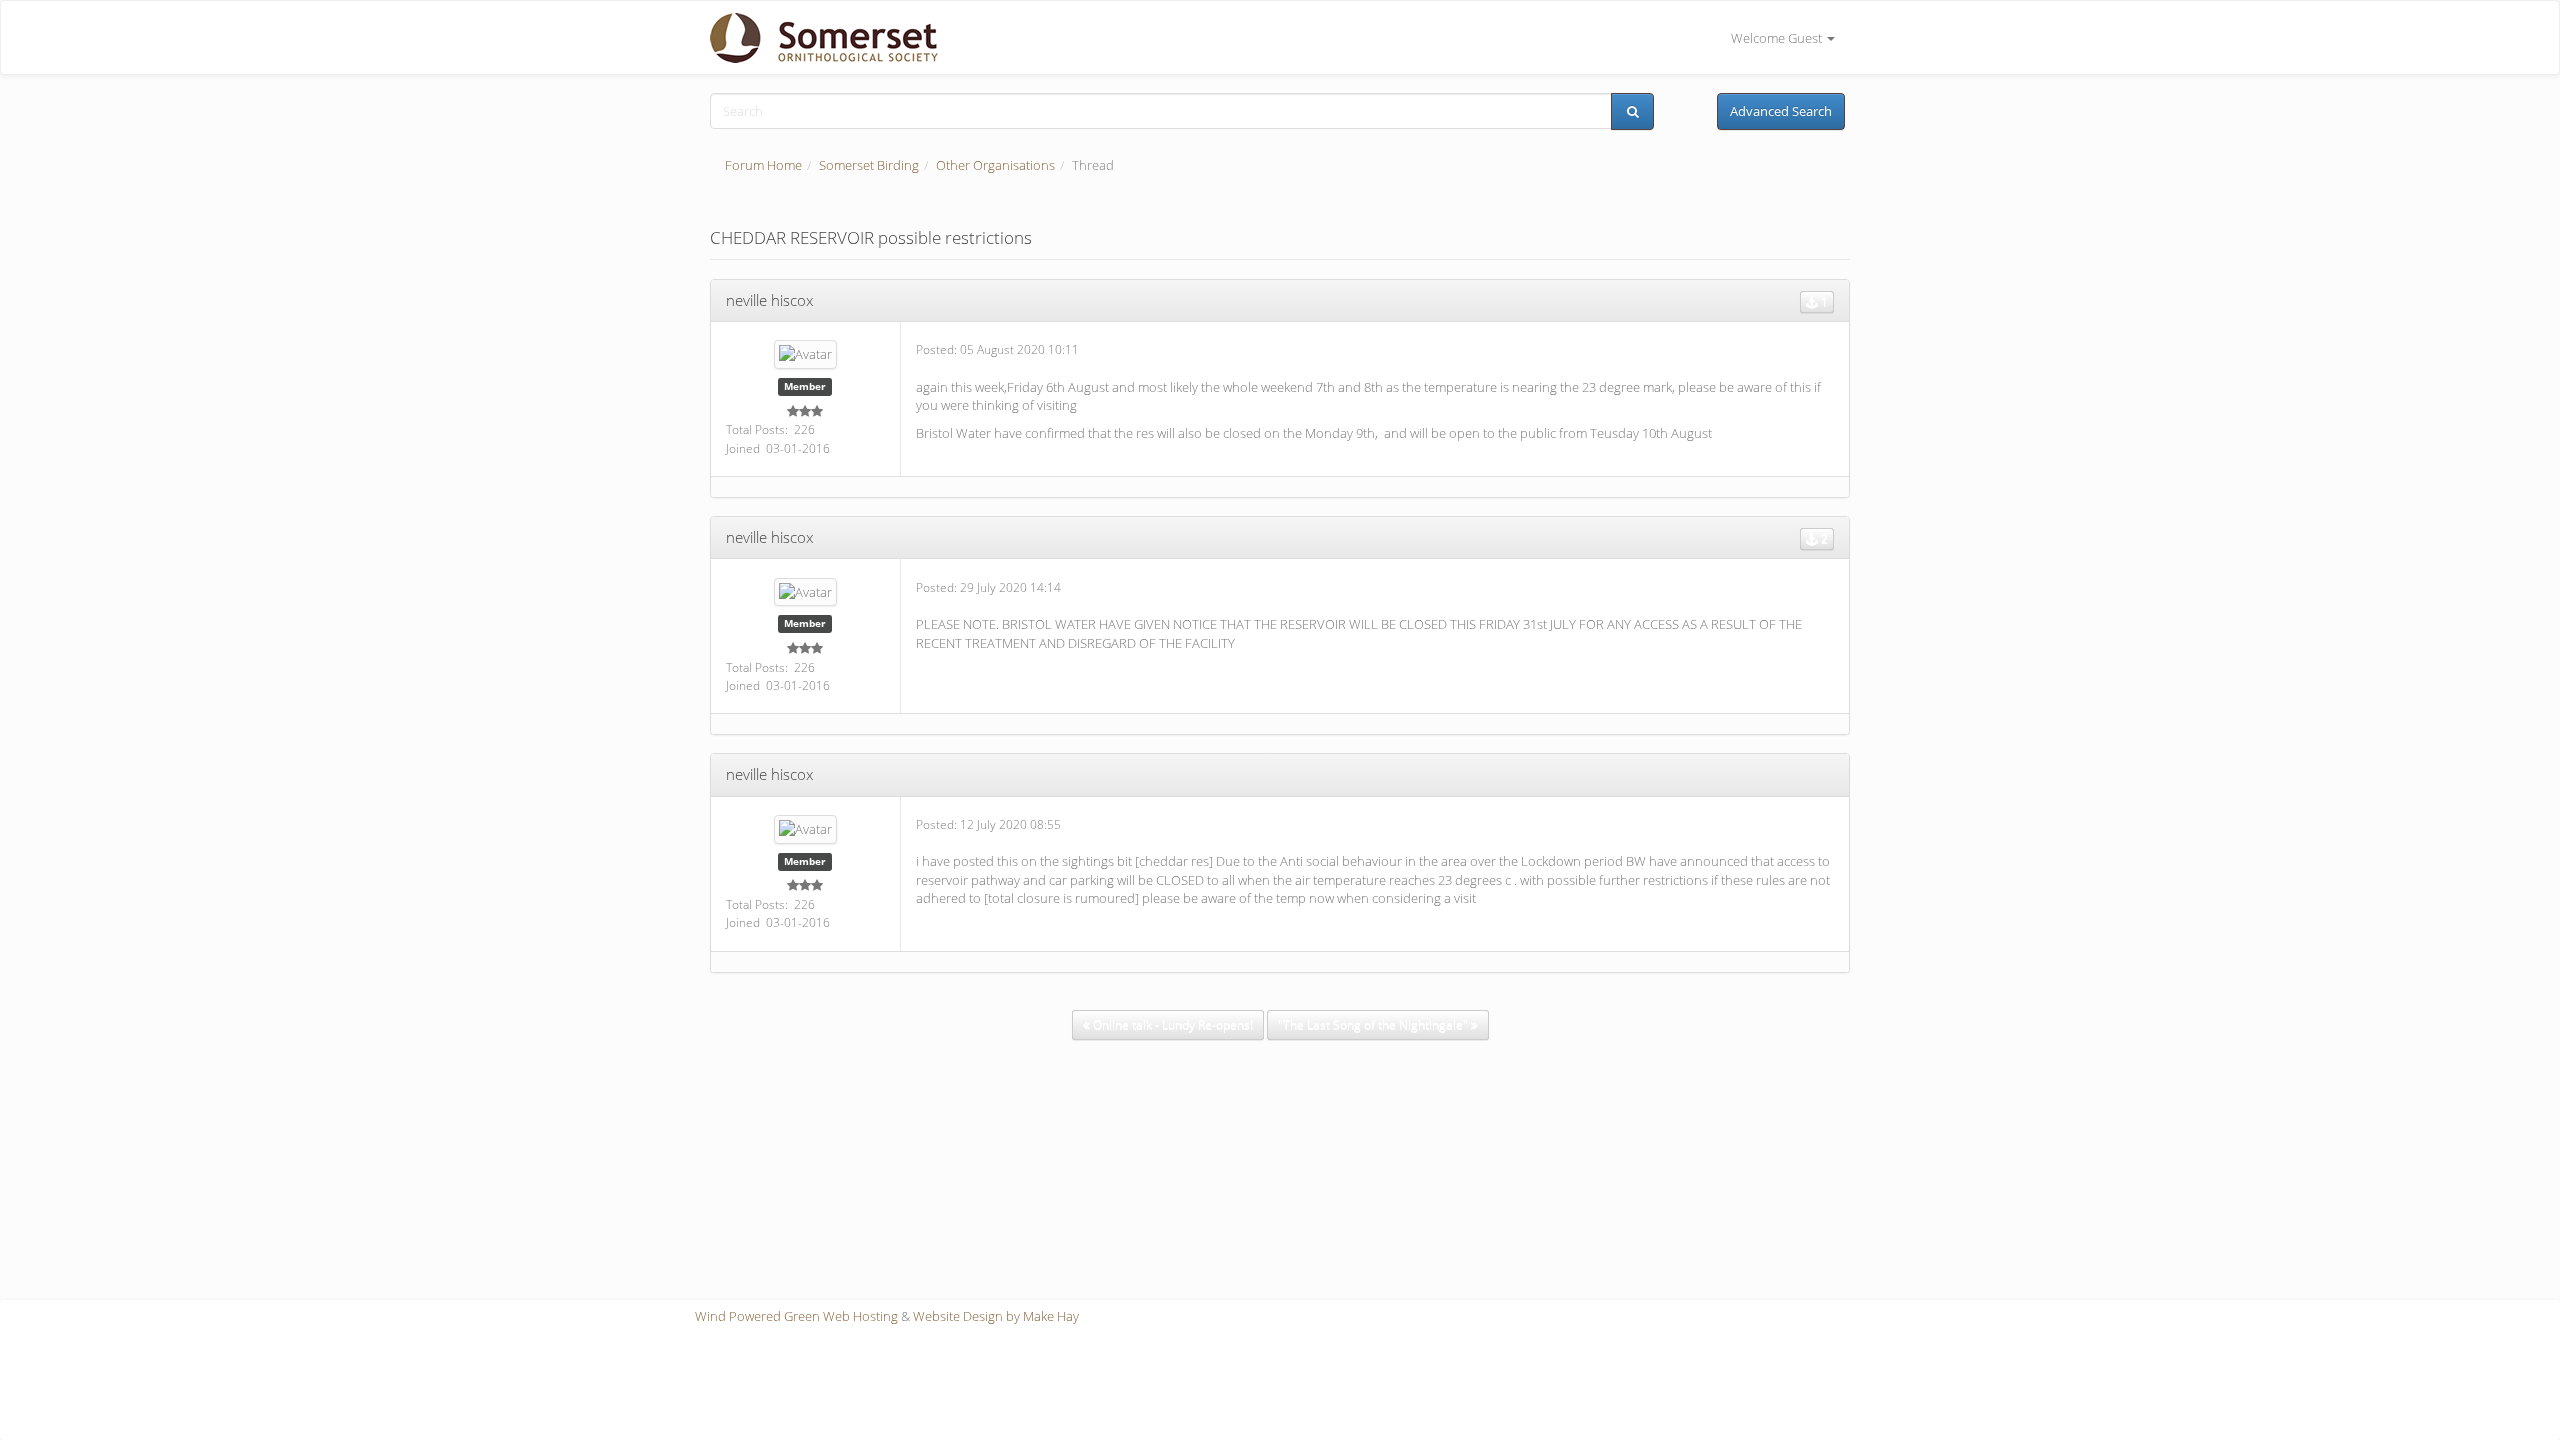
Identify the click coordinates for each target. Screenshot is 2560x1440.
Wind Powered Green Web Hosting (796, 1316)
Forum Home (763, 165)
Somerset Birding (869, 165)
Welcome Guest (1778, 38)
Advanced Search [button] (1781, 111)
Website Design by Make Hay (996, 1316)
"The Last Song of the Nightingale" (1374, 1024)
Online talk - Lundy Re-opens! (1171, 1024)
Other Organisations (995, 165)
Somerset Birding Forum (816, 38)
